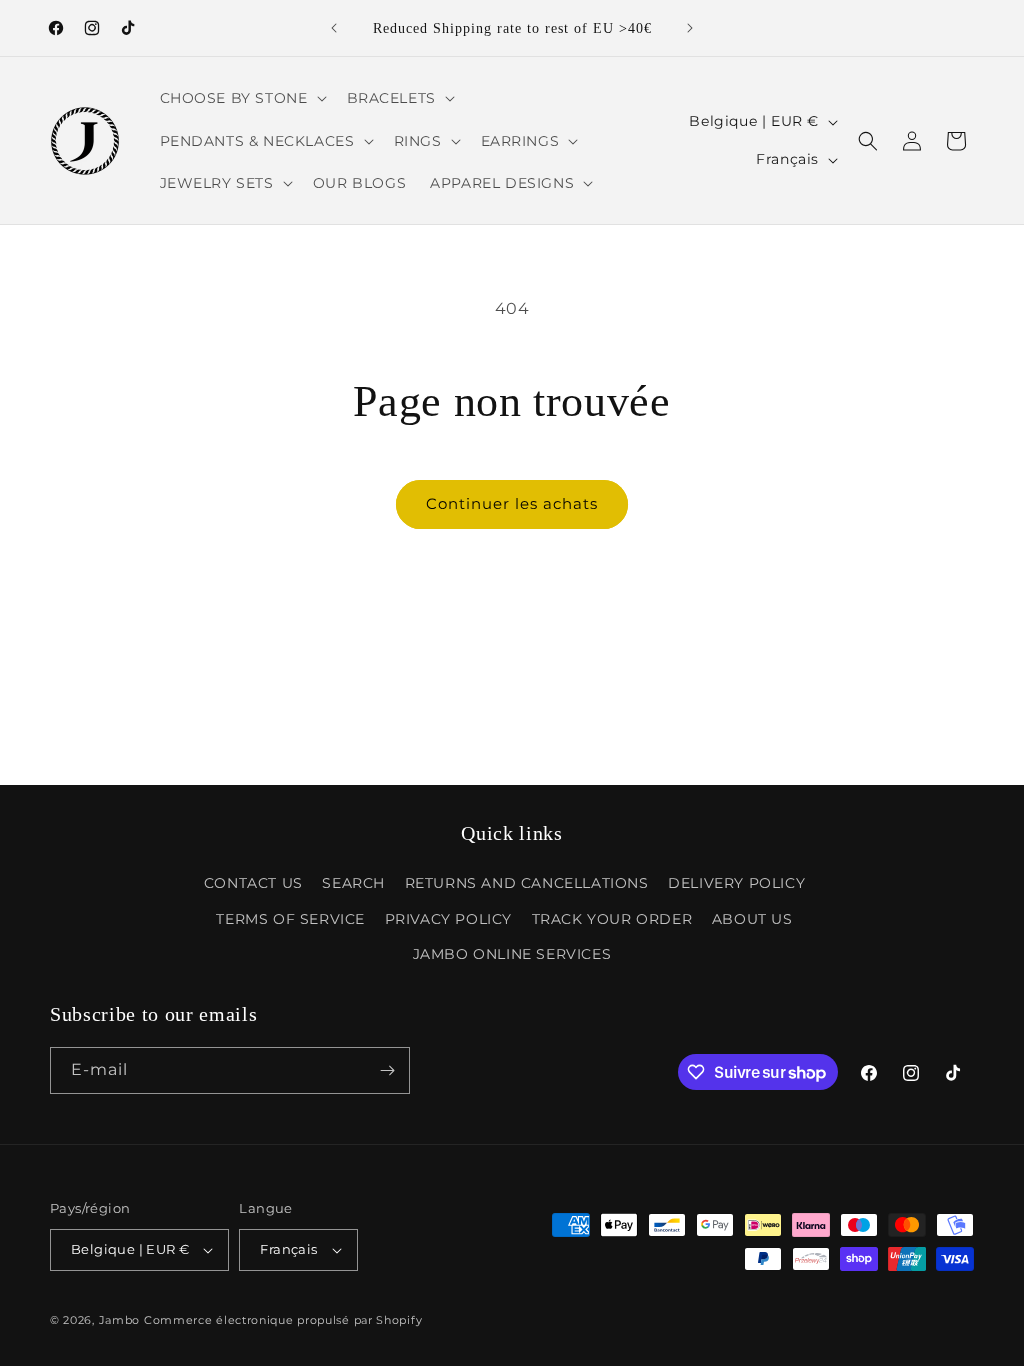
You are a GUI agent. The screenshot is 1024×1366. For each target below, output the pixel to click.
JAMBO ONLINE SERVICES (512, 954)
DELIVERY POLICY (736, 883)
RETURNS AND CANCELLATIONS (527, 883)
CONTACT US (253, 883)
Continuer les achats (512, 503)
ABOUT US (752, 919)
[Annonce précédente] (334, 28)
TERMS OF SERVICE (290, 919)
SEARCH (353, 883)
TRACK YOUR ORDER (612, 919)
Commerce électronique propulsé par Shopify (283, 1320)
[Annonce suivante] (690, 28)
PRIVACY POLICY (448, 919)
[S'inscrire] (387, 1070)
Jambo (120, 1320)
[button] (241, 98)
